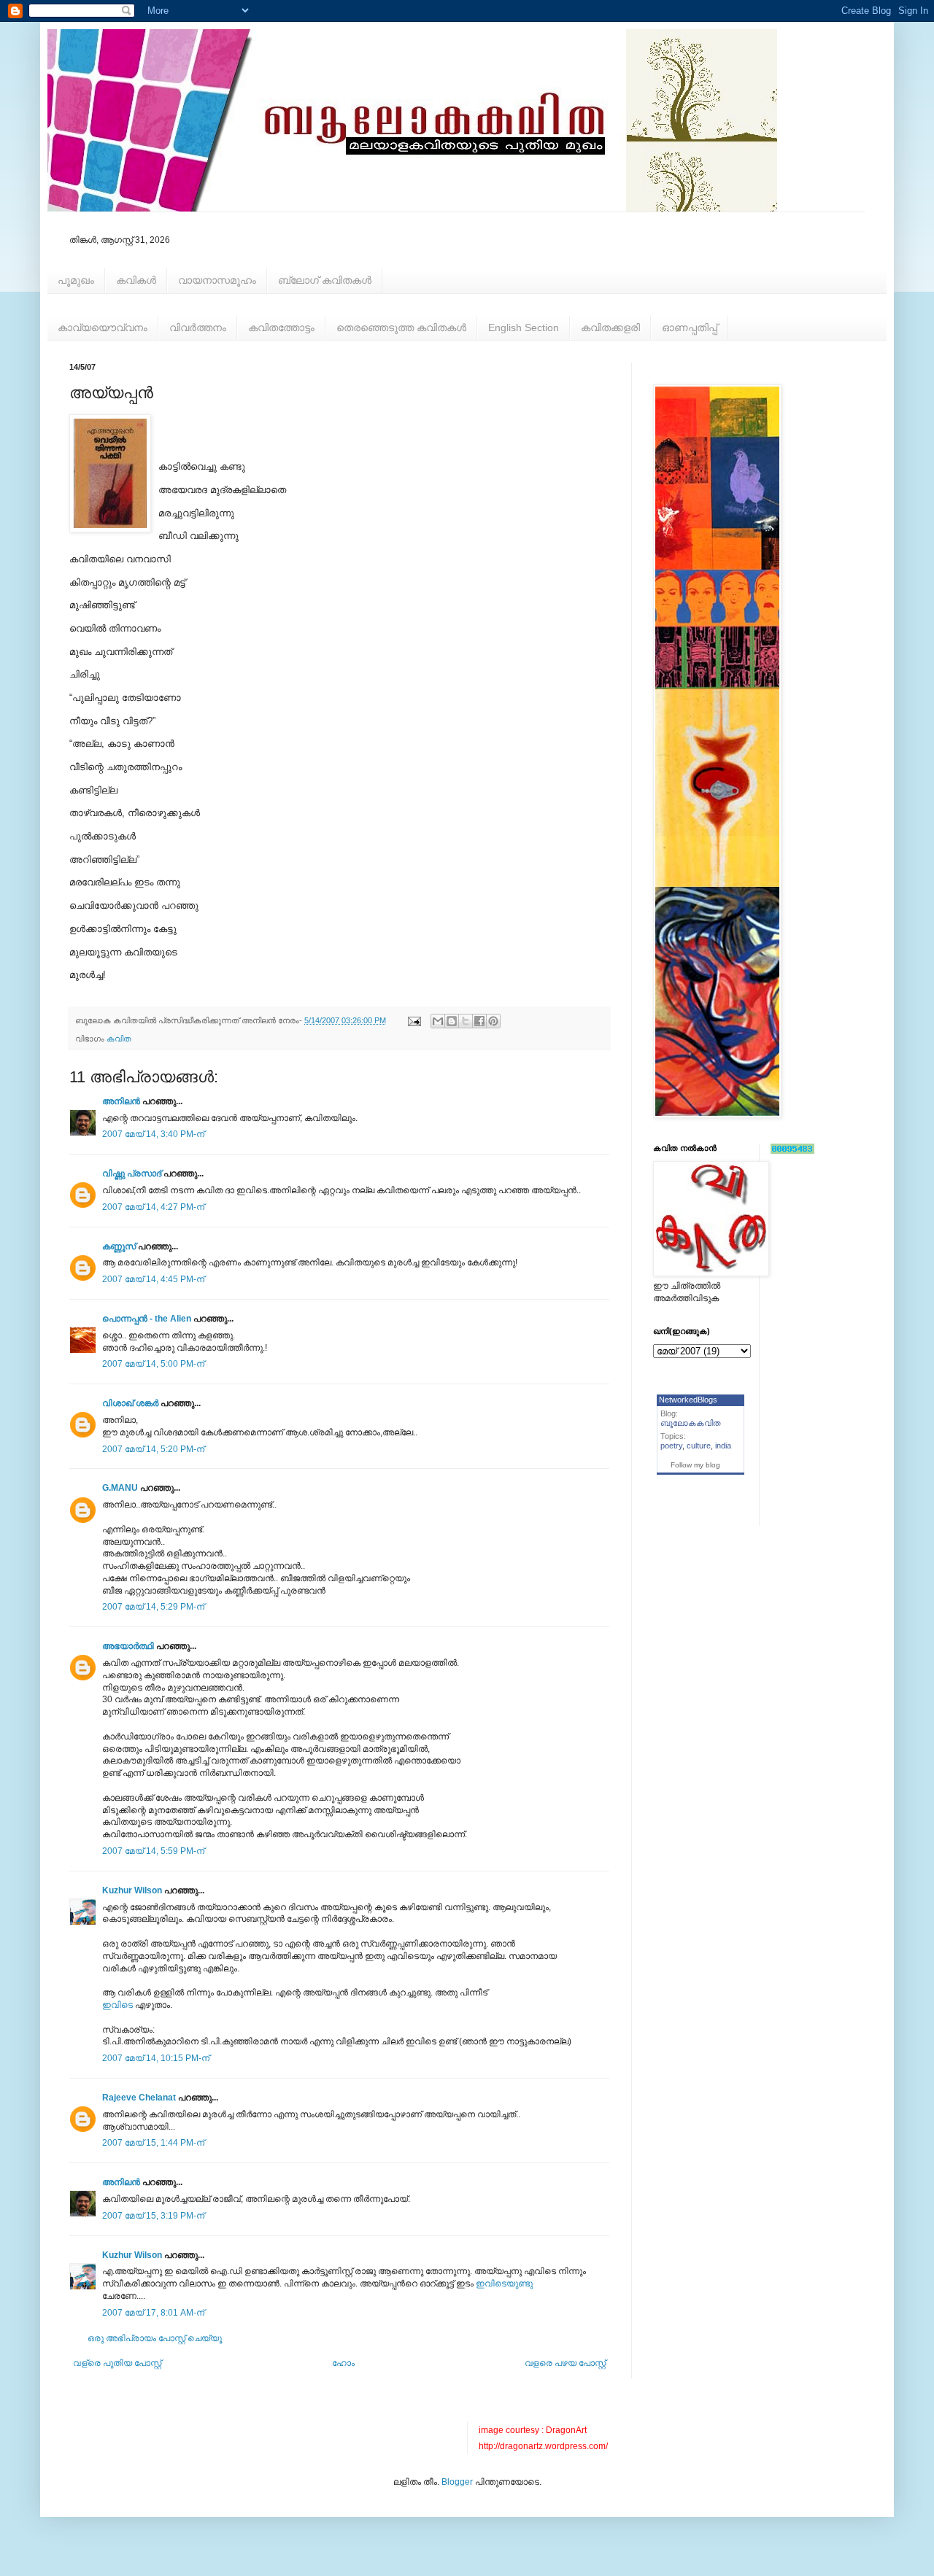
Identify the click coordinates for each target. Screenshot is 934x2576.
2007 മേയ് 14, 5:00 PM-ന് (153, 1364)
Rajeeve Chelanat (139, 2098)
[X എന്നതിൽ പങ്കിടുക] (466, 1021)
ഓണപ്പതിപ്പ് (690, 327)
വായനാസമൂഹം (217, 280)
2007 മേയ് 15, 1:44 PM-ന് (153, 2143)
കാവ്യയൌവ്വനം (103, 327)
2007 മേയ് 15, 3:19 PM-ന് (153, 2216)
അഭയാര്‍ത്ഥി (128, 1646)
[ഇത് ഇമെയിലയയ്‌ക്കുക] (438, 1021)
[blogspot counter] (792, 1151)
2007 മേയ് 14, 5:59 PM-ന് (153, 1851)
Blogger (457, 2482)
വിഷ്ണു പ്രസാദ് (132, 1173)
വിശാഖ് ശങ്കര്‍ (130, 1403)
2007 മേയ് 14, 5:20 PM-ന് (153, 1449)
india (723, 1446)
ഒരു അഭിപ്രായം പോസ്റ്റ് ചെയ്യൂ (155, 2338)
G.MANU (120, 1488)
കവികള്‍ (136, 280)
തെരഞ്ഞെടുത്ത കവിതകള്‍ (401, 327)
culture (699, 1446)
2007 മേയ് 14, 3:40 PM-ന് (153, 1134)
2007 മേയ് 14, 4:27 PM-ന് (153, 1207)
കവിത (119, 1039)
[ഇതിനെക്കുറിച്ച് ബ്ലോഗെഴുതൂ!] (452, 1021)
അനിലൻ (121, 1101)
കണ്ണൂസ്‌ (119, 1246)
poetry (671, 1446)
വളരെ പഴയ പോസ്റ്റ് (565, 2363)
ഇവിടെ (117, 2005)
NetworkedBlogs (688, 1400)
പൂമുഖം (76, 280)
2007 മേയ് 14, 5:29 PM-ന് (153, 1607)
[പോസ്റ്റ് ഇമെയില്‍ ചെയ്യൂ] (414, 1020)
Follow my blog (695, 1465)
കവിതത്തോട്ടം (281, 327)
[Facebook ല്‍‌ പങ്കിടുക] (479, 1021)
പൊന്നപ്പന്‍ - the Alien (147, 1319)
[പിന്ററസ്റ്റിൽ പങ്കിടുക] (493, 1021)
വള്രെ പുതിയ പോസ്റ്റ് (117, 2363)
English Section (524, 327)
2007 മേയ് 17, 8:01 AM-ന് (153, 2313)
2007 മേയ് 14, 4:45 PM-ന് (153, 1279)
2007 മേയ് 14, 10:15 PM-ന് (156, 2058)
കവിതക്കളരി (610, 327)
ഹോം (343, 2363)
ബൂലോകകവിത (691, 1423)
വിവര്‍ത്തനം (198, 327)
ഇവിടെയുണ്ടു (504, 2284)
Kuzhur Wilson (132, 1890)
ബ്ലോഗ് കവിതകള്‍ (325, 280)
